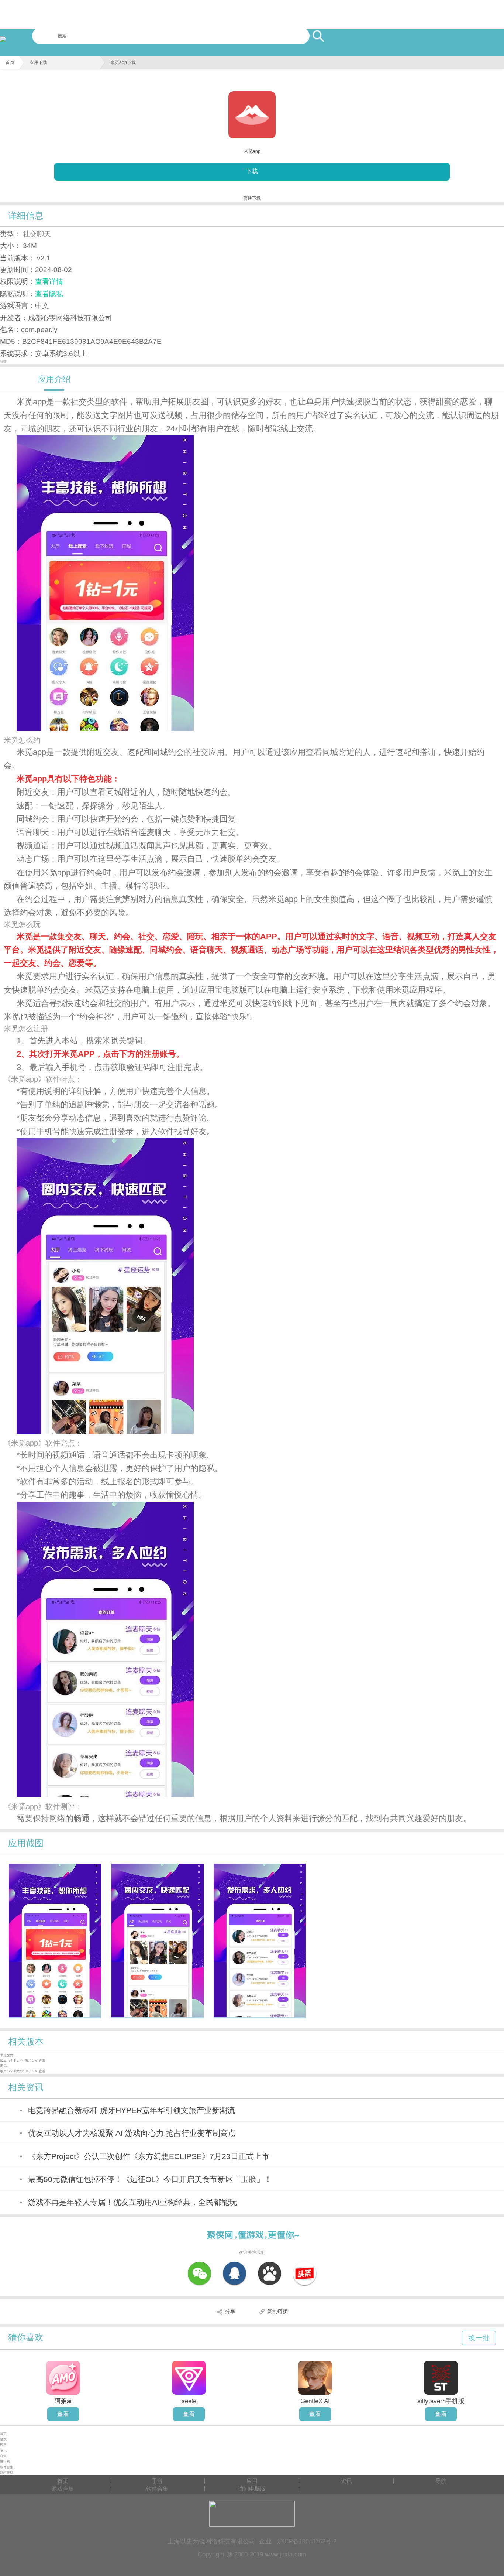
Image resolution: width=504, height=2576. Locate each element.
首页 (10, 62)
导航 (441, 2481)
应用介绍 (54, 379)
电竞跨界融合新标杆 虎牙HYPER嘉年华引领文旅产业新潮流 (132, 2110)
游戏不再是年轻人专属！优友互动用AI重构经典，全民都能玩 (132, 2202)
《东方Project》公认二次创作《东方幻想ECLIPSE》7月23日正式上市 (149, 2156)
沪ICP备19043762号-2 (307, 2541)
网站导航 (7, 2473)
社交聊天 (37, 234)
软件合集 (7, 2467)
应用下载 (38, 62)
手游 (157, 2481)
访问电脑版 (252, 2489)
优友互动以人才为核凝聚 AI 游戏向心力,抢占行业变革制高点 (132, 2133)
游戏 (3, 2439)
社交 (3, 362)
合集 (3, 2456)
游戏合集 (63, 2489)
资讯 (3, 2450)
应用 (3, 2445)
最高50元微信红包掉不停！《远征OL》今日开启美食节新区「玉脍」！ (150, 2179)
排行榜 (5, 2462)
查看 (63, 2414)
